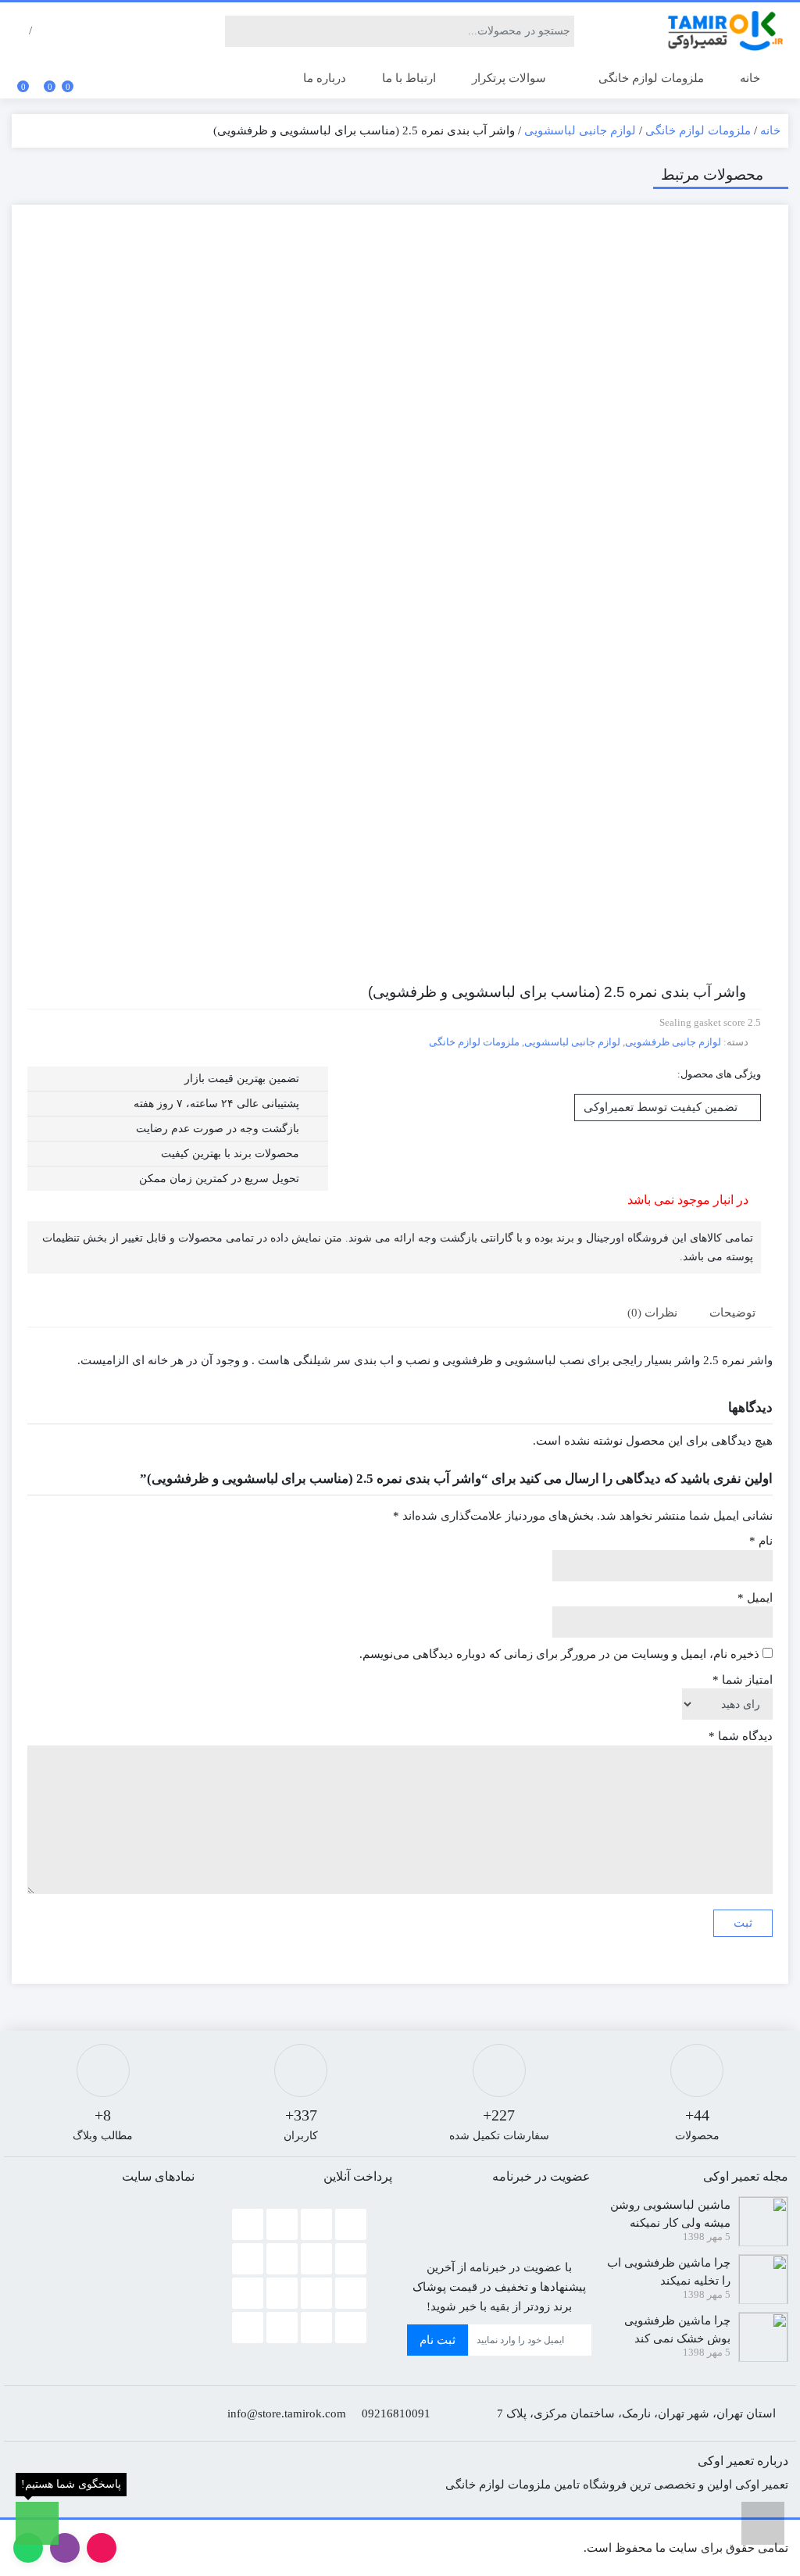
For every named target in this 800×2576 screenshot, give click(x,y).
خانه (750, 78)
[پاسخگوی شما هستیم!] (37, 2523)
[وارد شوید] (41, 31)
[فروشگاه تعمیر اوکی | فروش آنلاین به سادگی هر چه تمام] (726, 31)
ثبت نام (437, 2340)
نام (761, 1541)
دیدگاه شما (741, 1736)
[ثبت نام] (20, 31)
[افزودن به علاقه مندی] (757, 313)
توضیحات (732, 1313)
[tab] (735, 1312)
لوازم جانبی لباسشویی (580, 130)
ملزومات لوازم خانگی (650, 78)
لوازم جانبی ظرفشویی (673, 1042)
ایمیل (755, 1598)
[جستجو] (237, 31)
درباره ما (325, 78)
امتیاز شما (743, 1680)
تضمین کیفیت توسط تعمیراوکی (662, 1107)
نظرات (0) (652, 1313)
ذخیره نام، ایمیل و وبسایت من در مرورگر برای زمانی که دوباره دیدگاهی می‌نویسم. (559, 1654)
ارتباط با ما (409, 78)
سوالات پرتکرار (509, 78)
